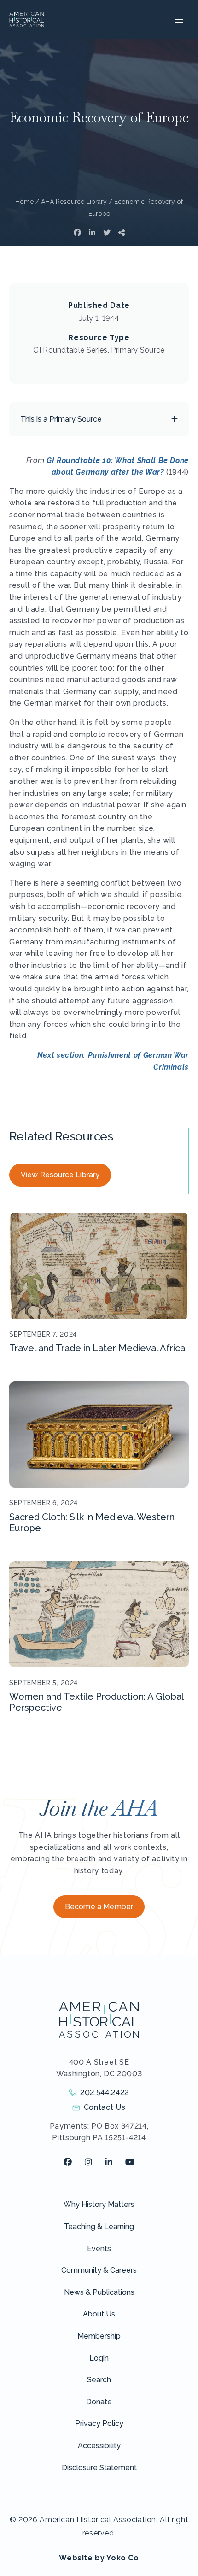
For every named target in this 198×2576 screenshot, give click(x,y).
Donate (99, 2402)
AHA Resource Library (74, 202)
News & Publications (99, 2292)
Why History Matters (99, 2204)
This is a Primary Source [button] (61, 419)
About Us (99, 2314)
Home (24, 202)
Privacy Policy (99, 2423)
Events (99, 2249)
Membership (99, 2336)
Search (99, 2380)
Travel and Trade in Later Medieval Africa (97, 1348)
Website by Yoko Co (99, 2558)
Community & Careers (99, 2270)
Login (99, 2358)
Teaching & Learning (99, 2226)
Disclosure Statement (99, 2468)
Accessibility (99, 2446)
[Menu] (178, 19)
